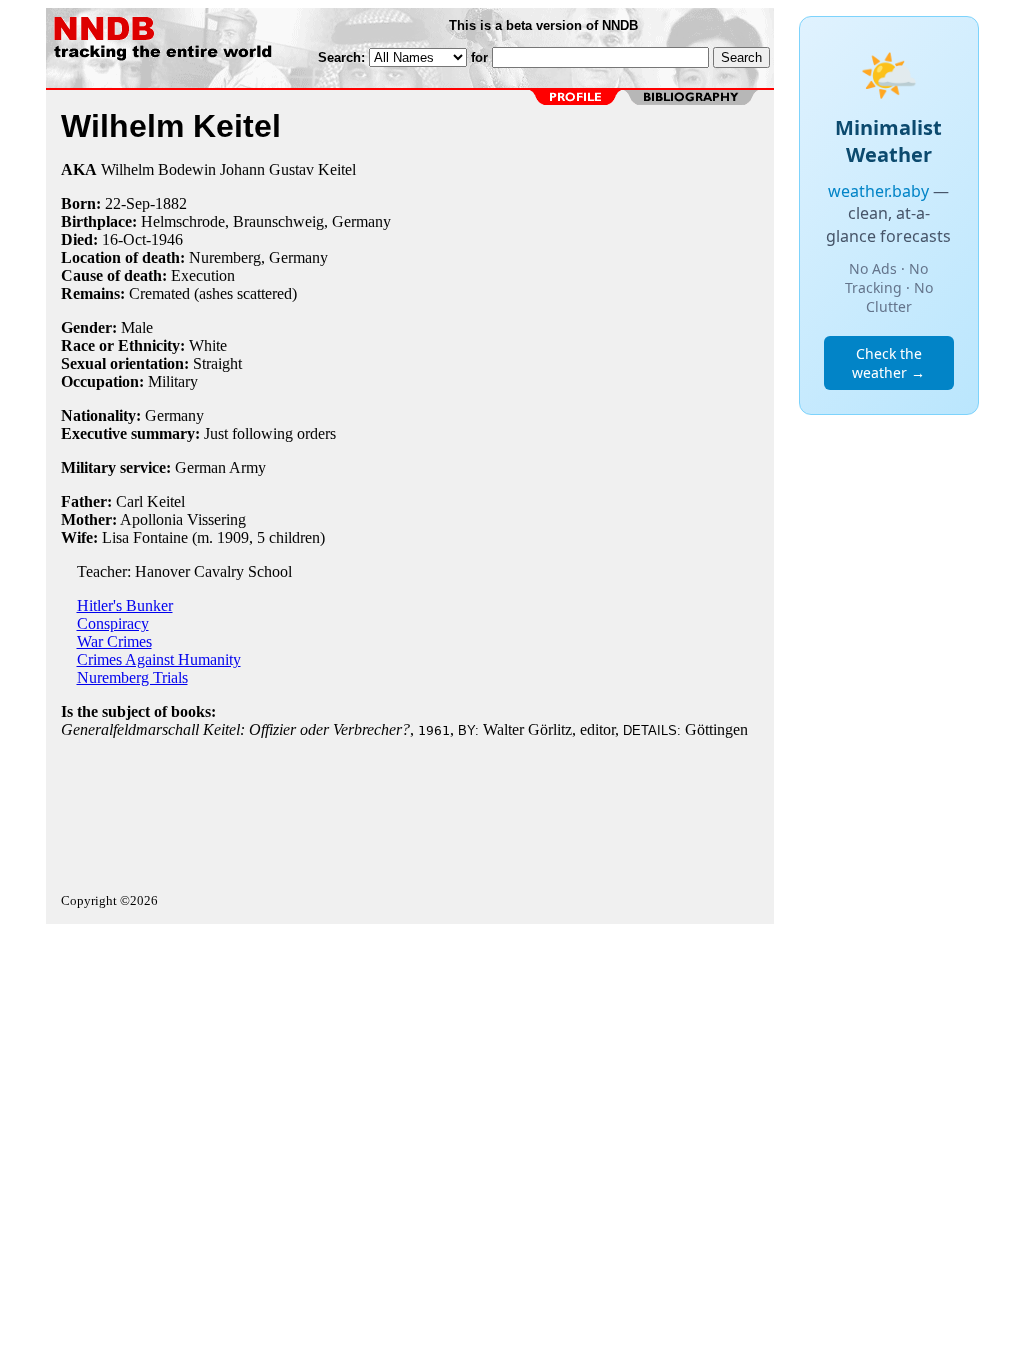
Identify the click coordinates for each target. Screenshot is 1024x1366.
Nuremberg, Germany (258, 257)
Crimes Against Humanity (159, 659)
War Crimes (114, 641)
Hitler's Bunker (125, 605)
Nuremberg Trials (132, 677)
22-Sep (127, 203)
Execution (203, 275)
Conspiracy (113, 623)
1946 (167, 239)
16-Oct (124, 239)
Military (173, 381)
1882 (171, 203)
